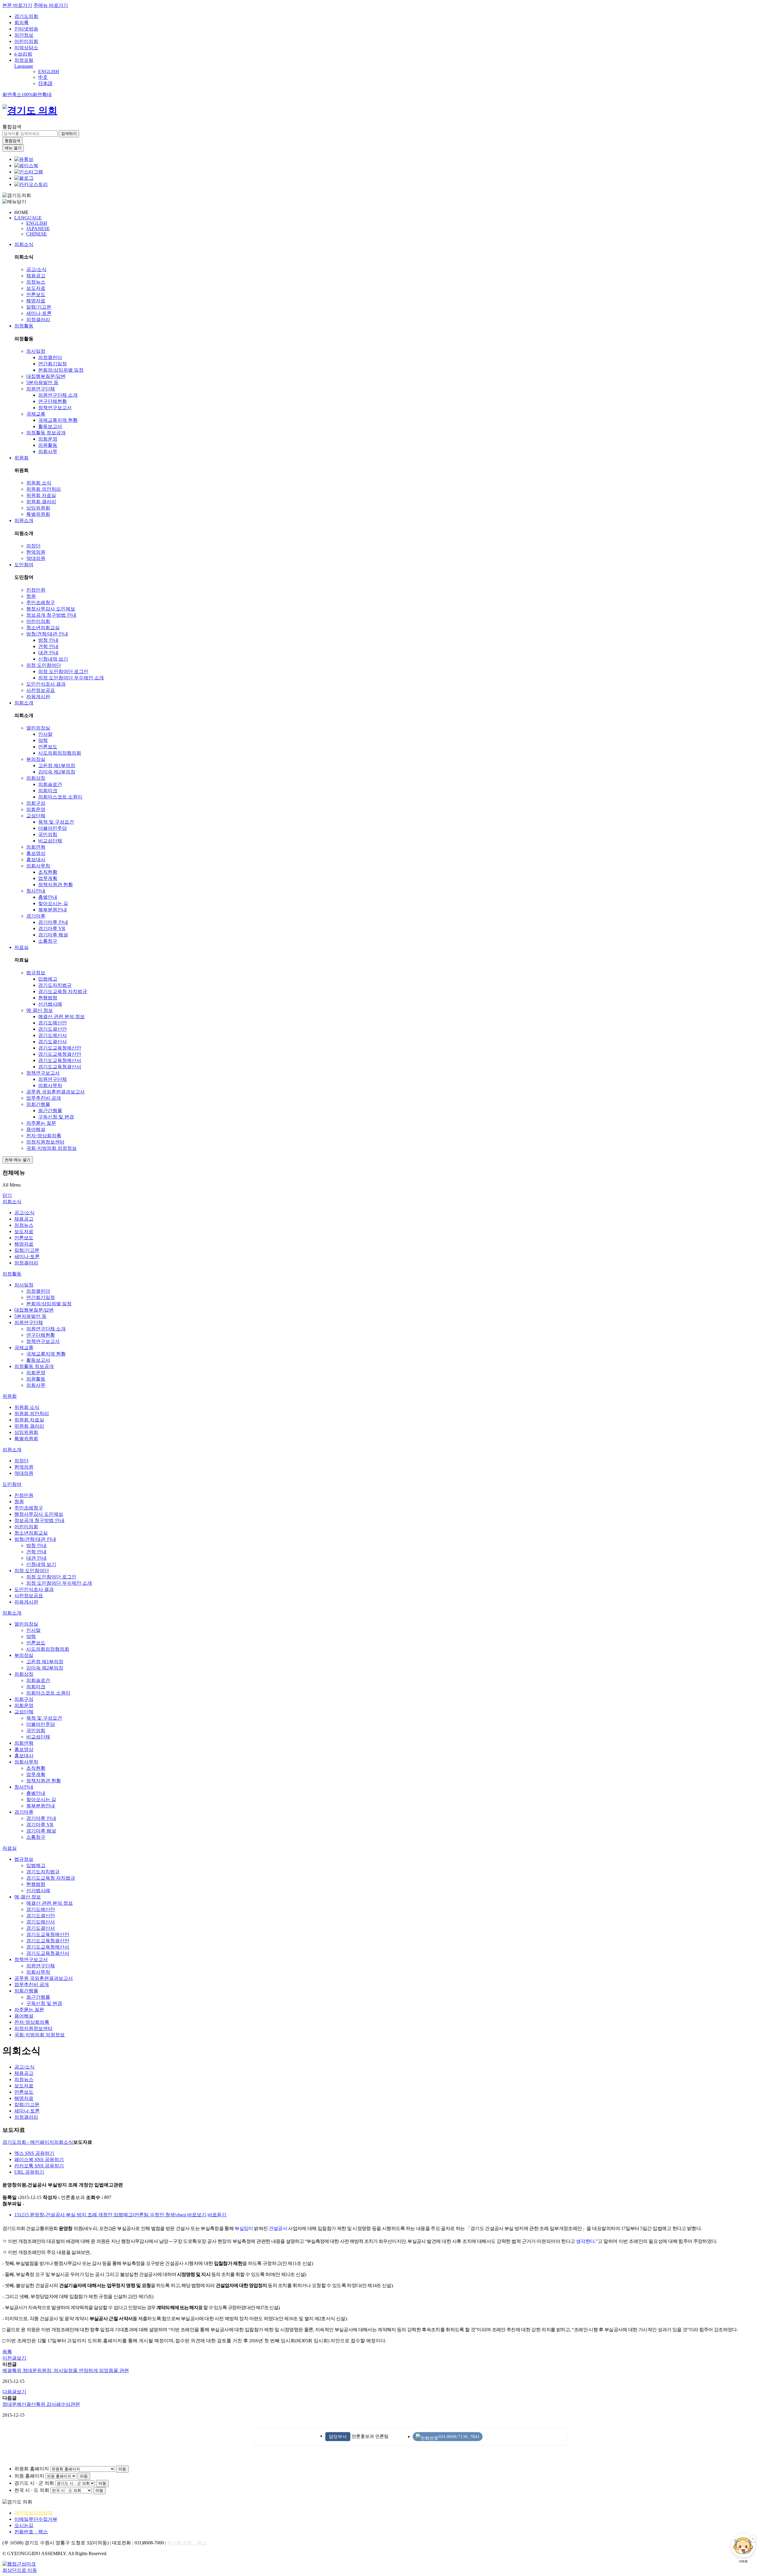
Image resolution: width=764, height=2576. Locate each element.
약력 (43, 740)
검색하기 (69, 134)
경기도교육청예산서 (60, 1060)
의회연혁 (36, 847)
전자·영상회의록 (44, 1136)
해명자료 (36, 301)
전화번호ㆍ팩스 (31, 2532)
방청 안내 (48, 640)
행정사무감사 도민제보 (51, 609)
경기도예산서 (53, 1035)
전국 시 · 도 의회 (32, 2490)
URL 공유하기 (29, 2172)
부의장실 (36, 759)
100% (27, 94)
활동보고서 (50, 426)
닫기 (7, 1195)
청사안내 (36, 891)
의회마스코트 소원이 (60, 797)
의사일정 (36, 351)
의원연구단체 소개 (58, 395)
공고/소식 (36, 269)
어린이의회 (26, 41)
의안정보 (24, 35)
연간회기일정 (53, 364)
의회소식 (24, 244)
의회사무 (48, 451)
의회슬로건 (50, 784)
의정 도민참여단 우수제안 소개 (71, 678)
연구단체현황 (53, 401)
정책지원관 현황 (56, 885)
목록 (7, 2352)
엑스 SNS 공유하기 (34, 2153)
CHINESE (37, 234)
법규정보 (36, 973)
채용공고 (36, 276)
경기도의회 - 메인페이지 (28, 2142)
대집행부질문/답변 (46, 376)
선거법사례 (50, 1004)
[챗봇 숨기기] (753, 2539)
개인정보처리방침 (33, 2513)
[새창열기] (24, 159)
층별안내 (48, 897)
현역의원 (36, 552)
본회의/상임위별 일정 (61, 370)
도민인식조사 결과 (46, 684)
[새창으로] (26, 166)
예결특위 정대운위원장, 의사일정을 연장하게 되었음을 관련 (66, 2370)
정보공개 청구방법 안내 (51, 615)
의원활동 (48, 445)
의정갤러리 (38, 320)
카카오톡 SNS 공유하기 (39, 2166)
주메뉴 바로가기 (51, 5)
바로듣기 (217, 2215)
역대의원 (36, 558)
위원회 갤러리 (41, 502)
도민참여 (24, 565)
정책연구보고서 (55, 408)
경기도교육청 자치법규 (63, 991)
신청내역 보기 (53, 659)
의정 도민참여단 (44, 665)
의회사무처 (38, 866)
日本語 (45, 83)
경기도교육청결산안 (60, 1054)
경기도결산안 (53, 1029)
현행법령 (48, 998)
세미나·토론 (39, 313)
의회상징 (36, 778)
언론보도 (36, 294)
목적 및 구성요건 (56, 822)
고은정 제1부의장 (57, 765)
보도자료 (36, 288)
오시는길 (24, 2525)
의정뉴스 (36, 282)
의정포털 (24, 60)
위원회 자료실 (41, 495)
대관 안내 (48, 653)
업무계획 (48, 878)
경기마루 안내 (53, 922)
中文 (43, 77)
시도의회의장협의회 (60, 753)
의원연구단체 (41, 389)
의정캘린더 (50, 357)
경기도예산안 (53, 1023)
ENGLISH (49, 71)
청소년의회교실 (43, 628)
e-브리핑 (23, 54)
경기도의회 (26, 16)
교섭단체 (36, 816)
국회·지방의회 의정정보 (51, 1148)
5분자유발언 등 (42, 383)
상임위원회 (38, 508)
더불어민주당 (53, 828)
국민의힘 (48, 834)
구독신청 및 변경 (56, 1117)
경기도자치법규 (55, 985)
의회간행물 (38, 1104)
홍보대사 (36, 860)
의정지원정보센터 (45, 1142)
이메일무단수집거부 (36, 2519)
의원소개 (24, 520)
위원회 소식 (39, 483)
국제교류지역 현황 (58, 420)
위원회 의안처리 (44, 489)
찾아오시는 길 (53, 903)
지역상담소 (26, 48)
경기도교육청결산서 (60, 1067)
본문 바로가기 (17, 5)
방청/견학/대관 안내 (47, 634)
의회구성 (36, 803)
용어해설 (36, 1129)
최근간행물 (50, 1111)
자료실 (21, 947)
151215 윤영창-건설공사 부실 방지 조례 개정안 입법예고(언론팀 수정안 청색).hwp (101, 2215)
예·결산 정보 (40, 1010)
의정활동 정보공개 (46, 433)
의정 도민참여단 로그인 (63, 671)
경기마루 (36, 916)
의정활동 (24, 326)
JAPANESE (38, 228)
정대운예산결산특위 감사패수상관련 (41, 2404)
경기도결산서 (53, 1042)
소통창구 (48, 941)
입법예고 (48, 979)
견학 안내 (48, 646)
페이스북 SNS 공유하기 (39, 2159)
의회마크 (48, 791)
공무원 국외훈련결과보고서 (56, 1092)
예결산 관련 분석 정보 (61, 1017)
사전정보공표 (41, 690)
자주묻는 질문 (41, 1123)
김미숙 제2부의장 (57, 772)
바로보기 (197, 2215)
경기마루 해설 (53, 935)
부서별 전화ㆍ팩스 (187, 2543)
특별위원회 (38, 514)
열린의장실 (38, 728)
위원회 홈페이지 (32, 2469)
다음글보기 (14, 2392)
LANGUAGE (28, 218)
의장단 (33, 546)
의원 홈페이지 (29, 2476)
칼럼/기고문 (39, 307)
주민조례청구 (41, 603)
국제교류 (36, 414)
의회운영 (48, 439)
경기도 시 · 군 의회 (34, 2483)
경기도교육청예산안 (60, 1048)
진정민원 (36, 590)
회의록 (21, 23)
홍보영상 (36, 853)
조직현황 (48, 872)
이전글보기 (14, 2358)
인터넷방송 (26, 29)
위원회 (21, 458)
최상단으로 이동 (20, 2570)
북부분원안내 (53, 910)
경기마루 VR (52, 928)
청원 (31, 596)
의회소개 (24, 703)
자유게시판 (38, 697)
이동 (122, 2469)
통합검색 (12, 127)
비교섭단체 (50, 841)
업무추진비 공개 (44, 1098)
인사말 (45, 734)
